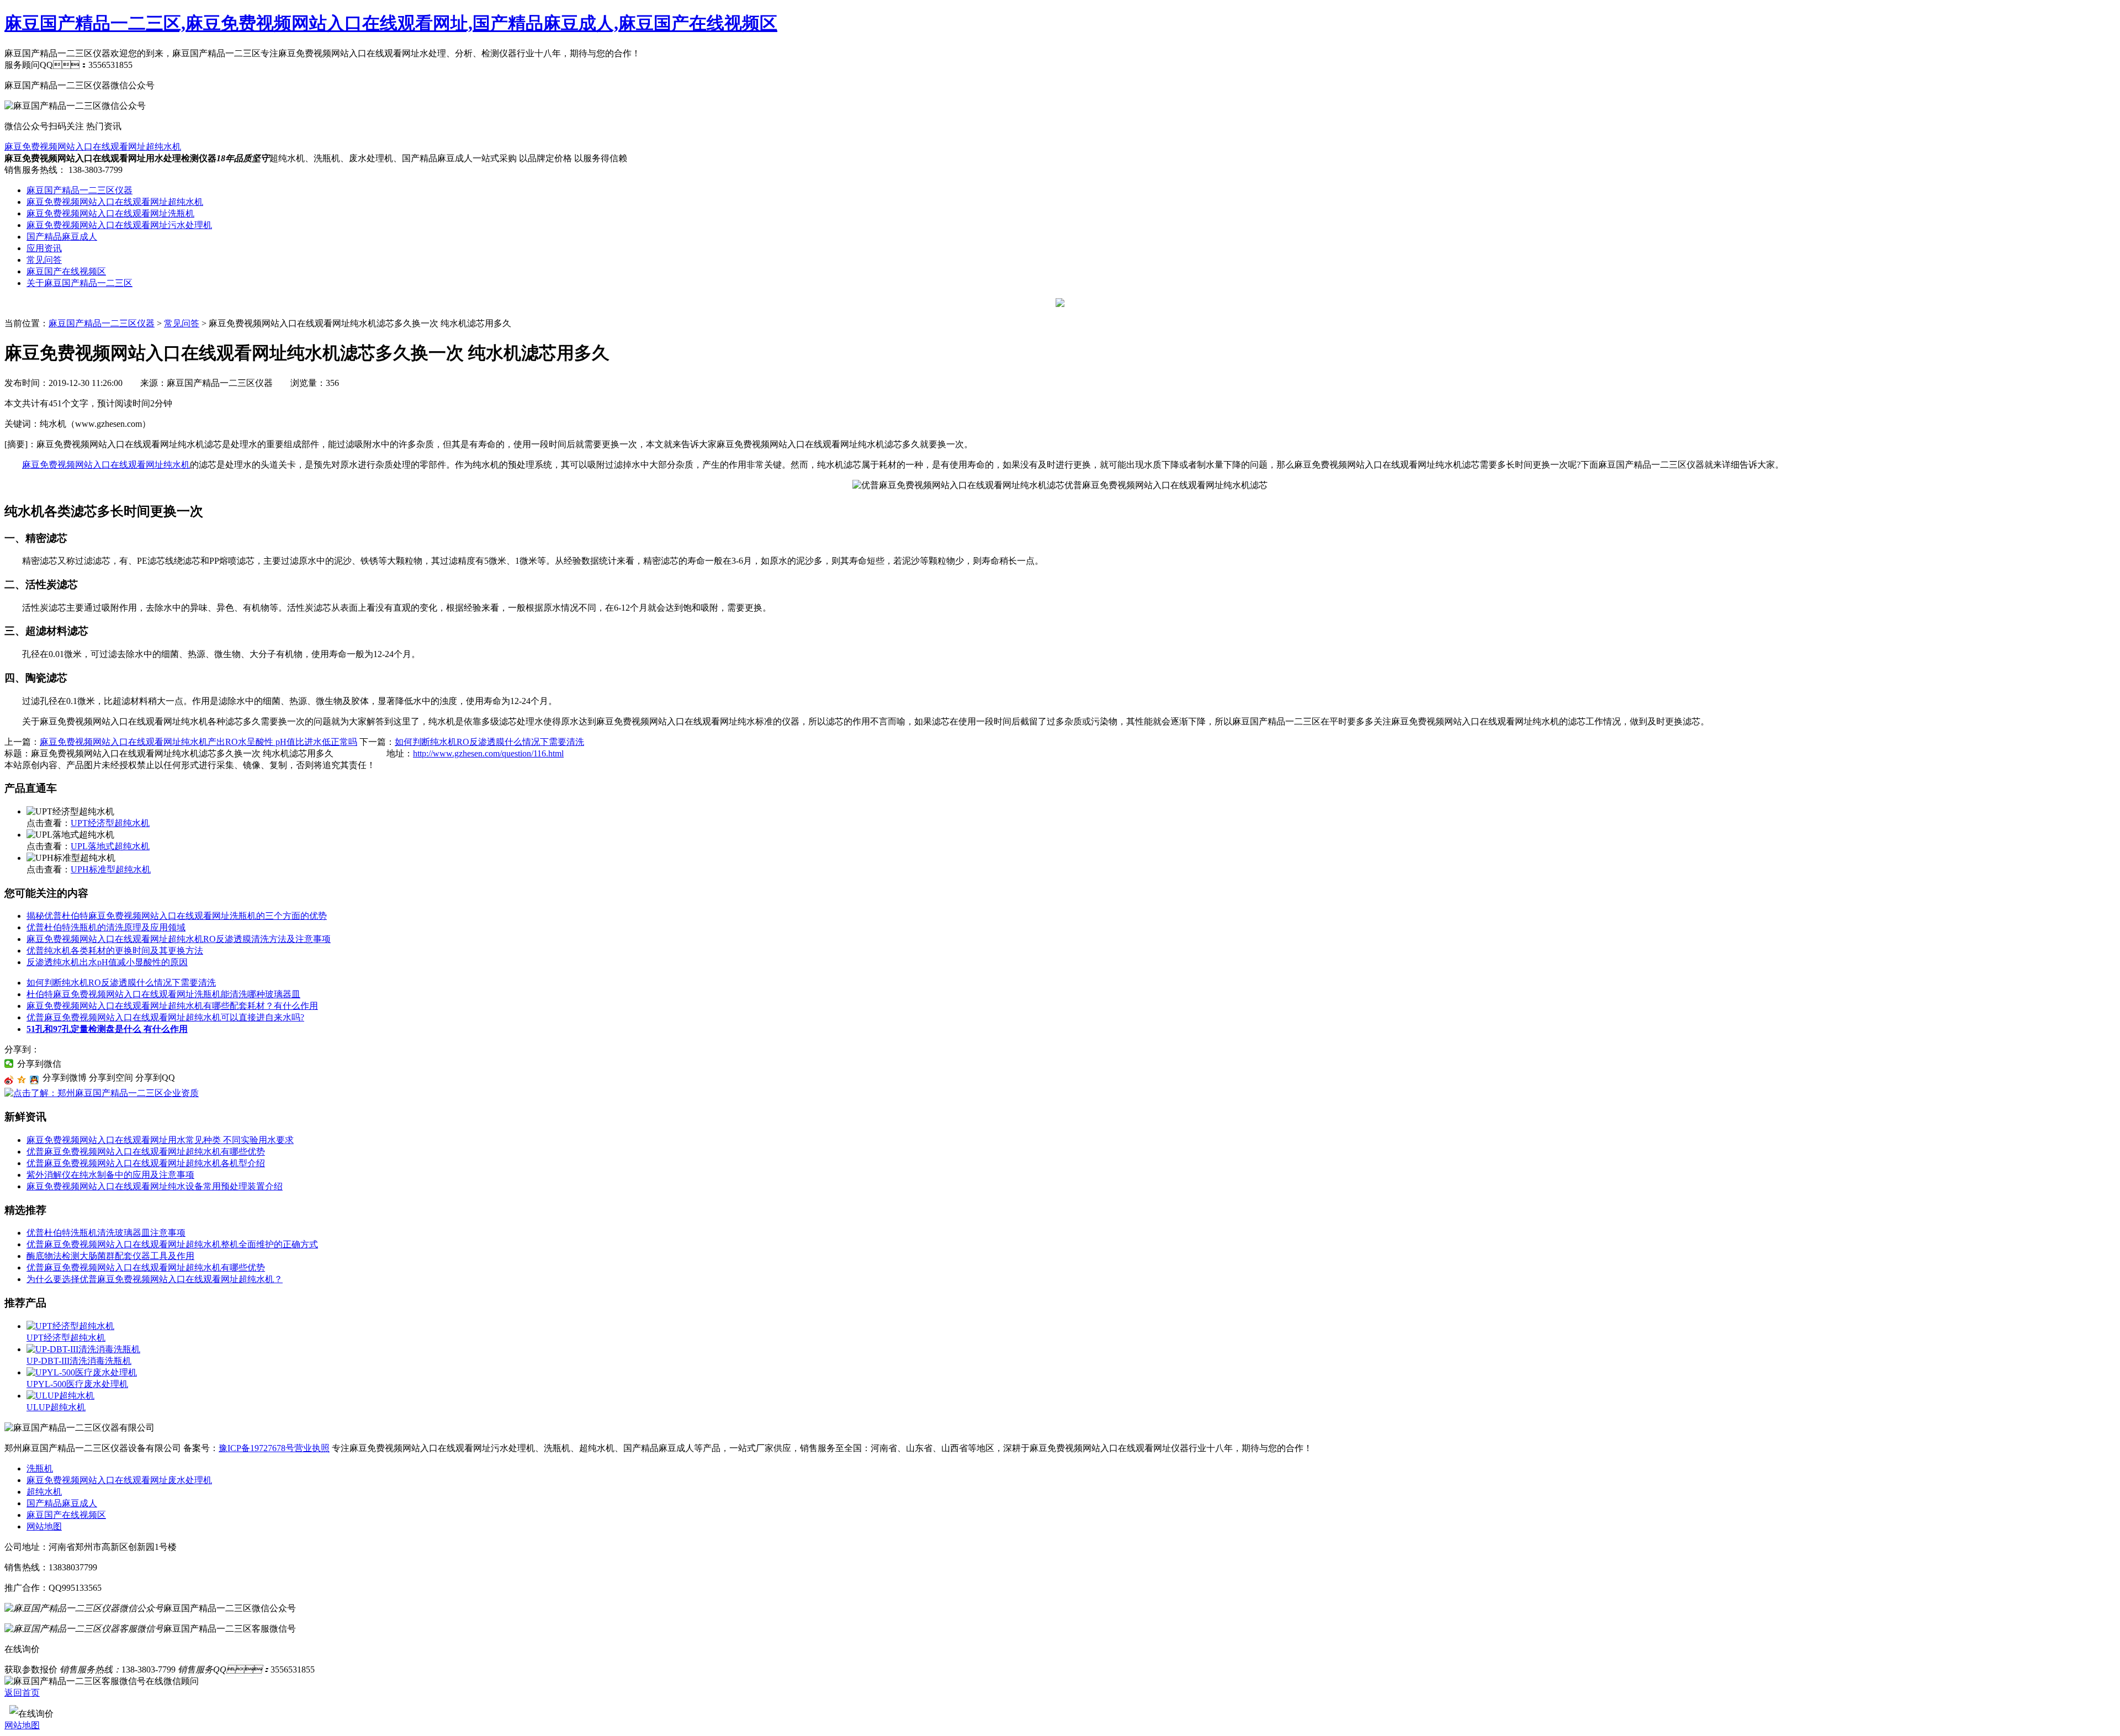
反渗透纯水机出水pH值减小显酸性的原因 (107, 962)
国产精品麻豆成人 (62, 237)
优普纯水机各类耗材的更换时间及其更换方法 (115, 951)
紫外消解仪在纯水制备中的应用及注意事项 (110, 1175)
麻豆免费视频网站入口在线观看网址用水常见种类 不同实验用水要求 (160, 1140)
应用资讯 (44, 248)
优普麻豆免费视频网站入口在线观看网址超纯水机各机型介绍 (146, 1163)
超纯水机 (44, 1492)
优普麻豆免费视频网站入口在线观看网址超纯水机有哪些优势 (146, 1152)
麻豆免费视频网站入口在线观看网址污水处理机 (119, 225)
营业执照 (312, 1448)
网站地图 (44, 1526)
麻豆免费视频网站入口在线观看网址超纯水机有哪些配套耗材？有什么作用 (172, 1006)
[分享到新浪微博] (9, 1080)
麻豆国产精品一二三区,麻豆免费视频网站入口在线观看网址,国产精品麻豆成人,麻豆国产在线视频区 (391, 23)
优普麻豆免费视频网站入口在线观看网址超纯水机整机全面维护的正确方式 (172, 1244)
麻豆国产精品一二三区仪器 (79, 190)
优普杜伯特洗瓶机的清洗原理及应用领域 (106, 927)
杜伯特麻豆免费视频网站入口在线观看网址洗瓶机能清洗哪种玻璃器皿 (163, 994)
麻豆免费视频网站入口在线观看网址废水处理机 (119, 1480)
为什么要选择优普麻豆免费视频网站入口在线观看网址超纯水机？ (155, 1279)
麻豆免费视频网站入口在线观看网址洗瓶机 (110, 213)
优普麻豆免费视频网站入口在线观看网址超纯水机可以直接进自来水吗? (165, 1017)
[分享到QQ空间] (22, 1080)
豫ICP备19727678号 (256, 1448)
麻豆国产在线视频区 (66, 271)
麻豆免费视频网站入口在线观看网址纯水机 (106, 465)
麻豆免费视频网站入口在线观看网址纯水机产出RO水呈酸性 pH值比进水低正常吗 (198, 742)
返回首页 (22, 1693)
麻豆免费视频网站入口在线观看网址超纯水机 (93, 147)
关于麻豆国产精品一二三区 (79, 283)
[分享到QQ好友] (35, 1080)
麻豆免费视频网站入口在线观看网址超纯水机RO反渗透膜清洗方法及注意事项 (179, 939)
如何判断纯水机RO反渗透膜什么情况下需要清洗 (489, 742)
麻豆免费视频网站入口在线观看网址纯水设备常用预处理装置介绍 (155, 1186)
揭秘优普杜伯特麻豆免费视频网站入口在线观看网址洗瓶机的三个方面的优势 (177, 916)
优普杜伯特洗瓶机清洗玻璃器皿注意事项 (106, 1233)
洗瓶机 (40, 1468)
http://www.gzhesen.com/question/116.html (488, 753)
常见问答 (44, 260)
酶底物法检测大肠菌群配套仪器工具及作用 (110, 1256)
